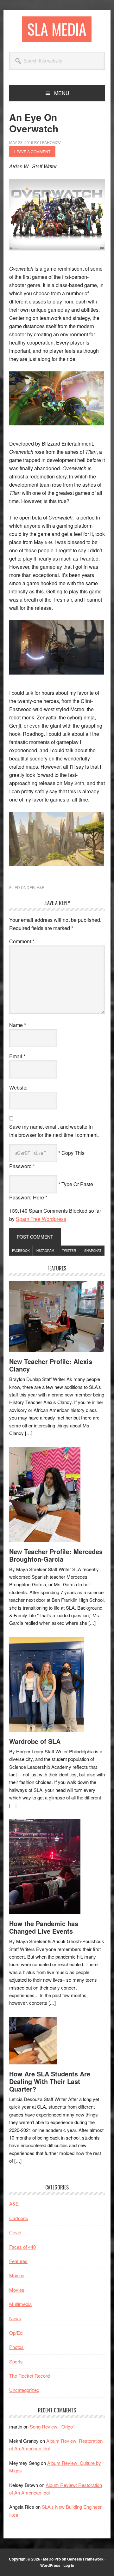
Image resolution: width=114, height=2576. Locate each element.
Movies (17, 2275)
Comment (22, 941)
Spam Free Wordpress (41, 1219)
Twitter (69, 1251)
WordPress (50, 2565)
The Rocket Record (29, 2376)
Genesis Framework (85, 2559)
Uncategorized (24, 2390)
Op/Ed (16, 2333)
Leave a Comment (32, 151)
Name (18, 1025)
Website (18, 1087)
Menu (62, 93)
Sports (16, 2361)
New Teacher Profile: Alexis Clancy (51, 1365)
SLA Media (57, 29)
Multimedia (20, 2304)
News (15, 2318)
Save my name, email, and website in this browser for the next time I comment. (54, 1131)
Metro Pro (52, 2559)
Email (17, 1056)
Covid (15, 2232)
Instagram (45, 1251)
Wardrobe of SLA (35, 1741)
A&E (41, 887)
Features (18, 2261)
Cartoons (19, 2218)
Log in (69, 2565)
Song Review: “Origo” (52, 2426)
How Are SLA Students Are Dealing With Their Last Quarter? (50, 2081)
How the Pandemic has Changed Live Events (44, 1927)
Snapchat (93, 1251)
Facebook (21, 1251)
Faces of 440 (22, 2247)
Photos (16, 2347)
